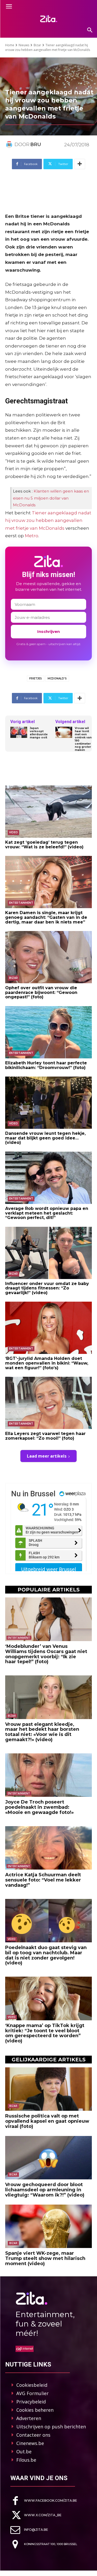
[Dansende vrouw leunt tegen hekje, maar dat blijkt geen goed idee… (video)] (48, 1103)
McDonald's (57, 679)
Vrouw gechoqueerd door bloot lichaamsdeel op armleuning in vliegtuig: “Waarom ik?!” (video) (45, 2190)
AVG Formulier (32, 2393)
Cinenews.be (30, 2443)
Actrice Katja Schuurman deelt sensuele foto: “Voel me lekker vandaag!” (43, 1880)
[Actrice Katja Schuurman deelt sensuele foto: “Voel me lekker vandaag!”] (48, 1848)
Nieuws (24, 45)
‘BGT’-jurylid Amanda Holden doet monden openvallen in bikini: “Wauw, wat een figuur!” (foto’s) (47, 1363)
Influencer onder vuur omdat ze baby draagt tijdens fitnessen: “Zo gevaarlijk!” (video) (47, 1288)
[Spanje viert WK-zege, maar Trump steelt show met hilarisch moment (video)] (48, 2226)
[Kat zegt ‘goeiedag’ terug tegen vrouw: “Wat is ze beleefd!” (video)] (48, 812)
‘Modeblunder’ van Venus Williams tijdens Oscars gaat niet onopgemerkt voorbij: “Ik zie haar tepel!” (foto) (46, 1654)
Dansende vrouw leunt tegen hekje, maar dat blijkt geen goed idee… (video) (45, 1138)
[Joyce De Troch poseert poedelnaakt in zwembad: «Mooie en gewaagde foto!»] (48, 1775)
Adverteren (29, 2418)
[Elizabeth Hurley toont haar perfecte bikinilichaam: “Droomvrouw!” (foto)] (48, 1032)
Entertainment (21, 903)
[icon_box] (44, 2501)
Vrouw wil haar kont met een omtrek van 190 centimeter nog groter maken (83, 739)
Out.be (24, 2452)
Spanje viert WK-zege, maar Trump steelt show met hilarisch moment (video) (45, 2258)
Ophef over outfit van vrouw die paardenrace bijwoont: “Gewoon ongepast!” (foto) (41, 992)
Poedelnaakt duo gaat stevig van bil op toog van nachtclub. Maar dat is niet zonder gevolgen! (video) (46, 1955)
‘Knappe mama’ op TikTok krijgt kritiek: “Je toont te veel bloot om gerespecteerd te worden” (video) (45, 2033)
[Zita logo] (48, 19)
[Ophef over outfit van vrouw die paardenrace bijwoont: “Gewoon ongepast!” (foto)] (48, 957)
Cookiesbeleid (32, 2385)
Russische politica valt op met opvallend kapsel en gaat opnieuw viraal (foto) (47, 2121)
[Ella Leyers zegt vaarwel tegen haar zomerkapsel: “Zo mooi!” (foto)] (48, 1403)
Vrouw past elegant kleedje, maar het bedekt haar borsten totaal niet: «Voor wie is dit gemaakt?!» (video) (42, 1732)
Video (13, 832)
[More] (80, 164)
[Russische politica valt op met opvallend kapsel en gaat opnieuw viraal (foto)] (48, 2089)
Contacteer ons (33, 2435)
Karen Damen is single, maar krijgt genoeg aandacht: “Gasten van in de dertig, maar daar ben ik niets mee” (46, 917)
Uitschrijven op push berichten (51, 2427)
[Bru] (10, 145)
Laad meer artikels (47, 1456)
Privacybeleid (31, 2402)
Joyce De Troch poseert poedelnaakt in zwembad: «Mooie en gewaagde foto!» (39, 1807)
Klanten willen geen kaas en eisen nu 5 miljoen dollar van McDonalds (51, 498)
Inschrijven (48, 631)
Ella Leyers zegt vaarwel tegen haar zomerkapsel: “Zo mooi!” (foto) (45, 1436)
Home (10, 45)
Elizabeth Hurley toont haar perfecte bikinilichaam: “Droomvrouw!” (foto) (46, 1065)
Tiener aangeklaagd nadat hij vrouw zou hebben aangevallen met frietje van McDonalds (48, 520)
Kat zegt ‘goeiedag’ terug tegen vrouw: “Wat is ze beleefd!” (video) (44, 845)
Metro (32, 536)
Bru (36, 145)
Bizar (37, 45)
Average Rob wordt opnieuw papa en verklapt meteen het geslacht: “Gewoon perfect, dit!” (47, 1213)
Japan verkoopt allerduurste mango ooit (39, 733)
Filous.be (26, 2460)
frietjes (36, 679)
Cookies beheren (35, 2410)
